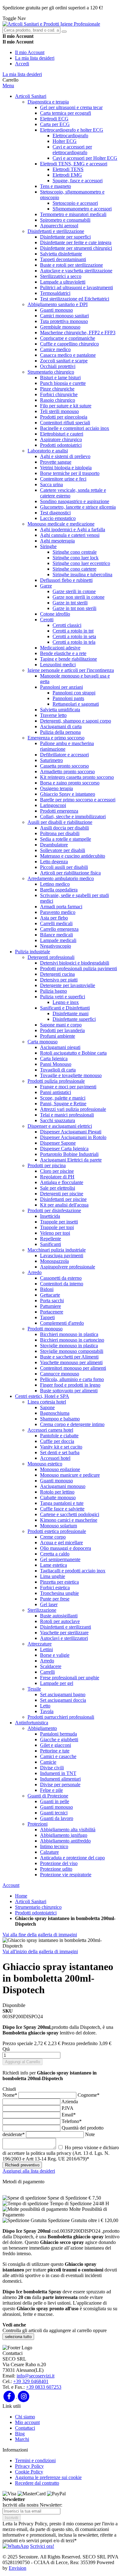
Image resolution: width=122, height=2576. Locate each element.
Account (11, 1885)
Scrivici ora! (42, 2546)
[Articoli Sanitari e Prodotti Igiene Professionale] (51, 24)
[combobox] (31, 30)
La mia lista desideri (35, 58)
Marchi (22, 2439)
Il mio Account (30, 52)
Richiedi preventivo (22, 2165)
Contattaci (25, 2428)
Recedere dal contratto (37, 2483)
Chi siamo (25, 2417)
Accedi (22, 64)
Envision (18, 2568)
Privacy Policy (29, 2466)
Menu (8, 86)
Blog (20, 2434)
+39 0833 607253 (44, 2387)
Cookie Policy (29, 2472)
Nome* (10, 2095)
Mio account (27, 2422)
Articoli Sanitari (31, 1901)
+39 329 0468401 (31, 2381)
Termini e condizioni (35, 2460)
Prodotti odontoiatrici (36, 1913)
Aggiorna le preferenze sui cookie (48, 2477)
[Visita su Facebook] (10, 2396)
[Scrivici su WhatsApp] (16, 2546)
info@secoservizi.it (36, 2376)
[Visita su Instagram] (24, 2396)
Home (21, 1896)
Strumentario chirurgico (38, 1907)
